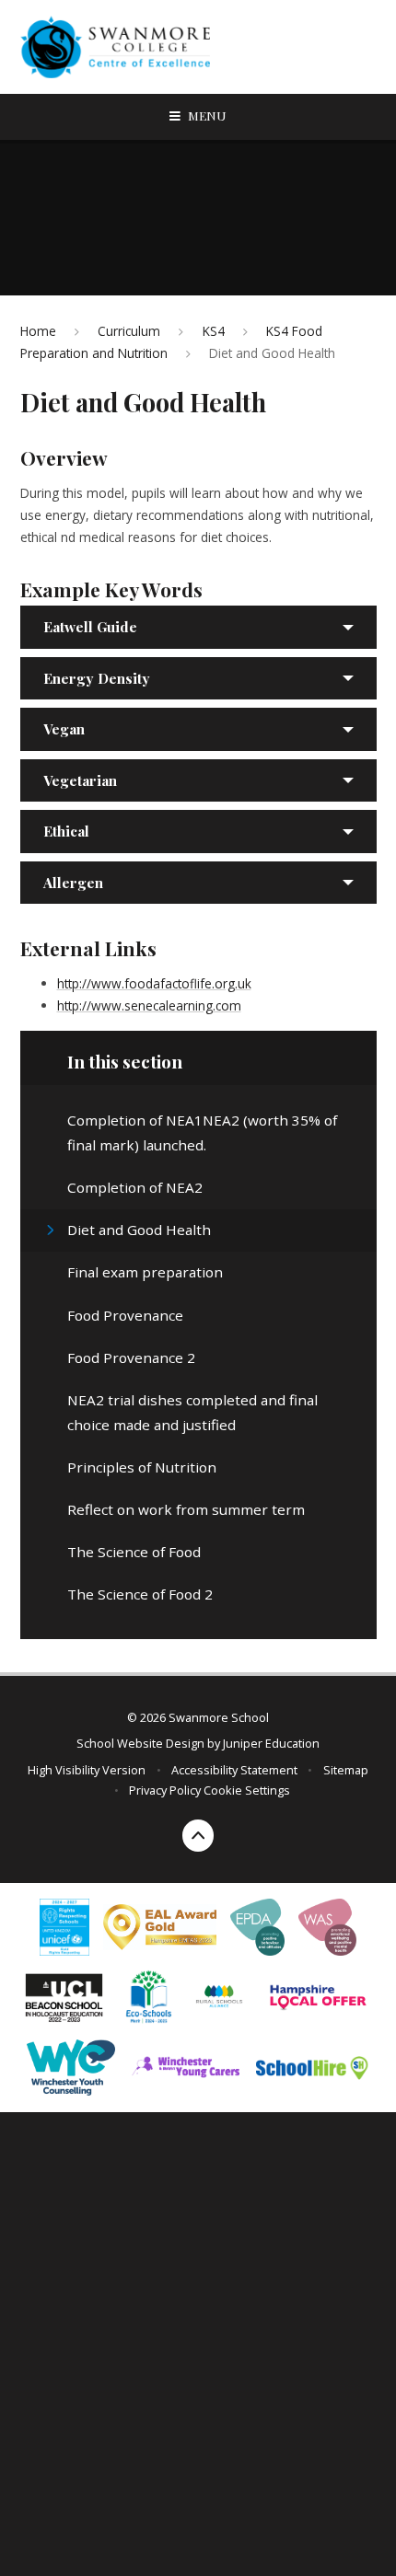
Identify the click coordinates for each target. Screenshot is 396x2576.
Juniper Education (271, 1743)
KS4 (214, 331)
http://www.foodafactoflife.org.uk (154, 983)
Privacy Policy (165, 1790)
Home (38, 331)
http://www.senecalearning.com (149, 1005)
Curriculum (129, 331)
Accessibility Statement (234, 1770)
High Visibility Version (87, 1770)
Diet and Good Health (272, 353)
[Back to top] (198, 1836)
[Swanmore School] (122, 47)
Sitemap (346, 1770)
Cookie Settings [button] (247, 1790)
